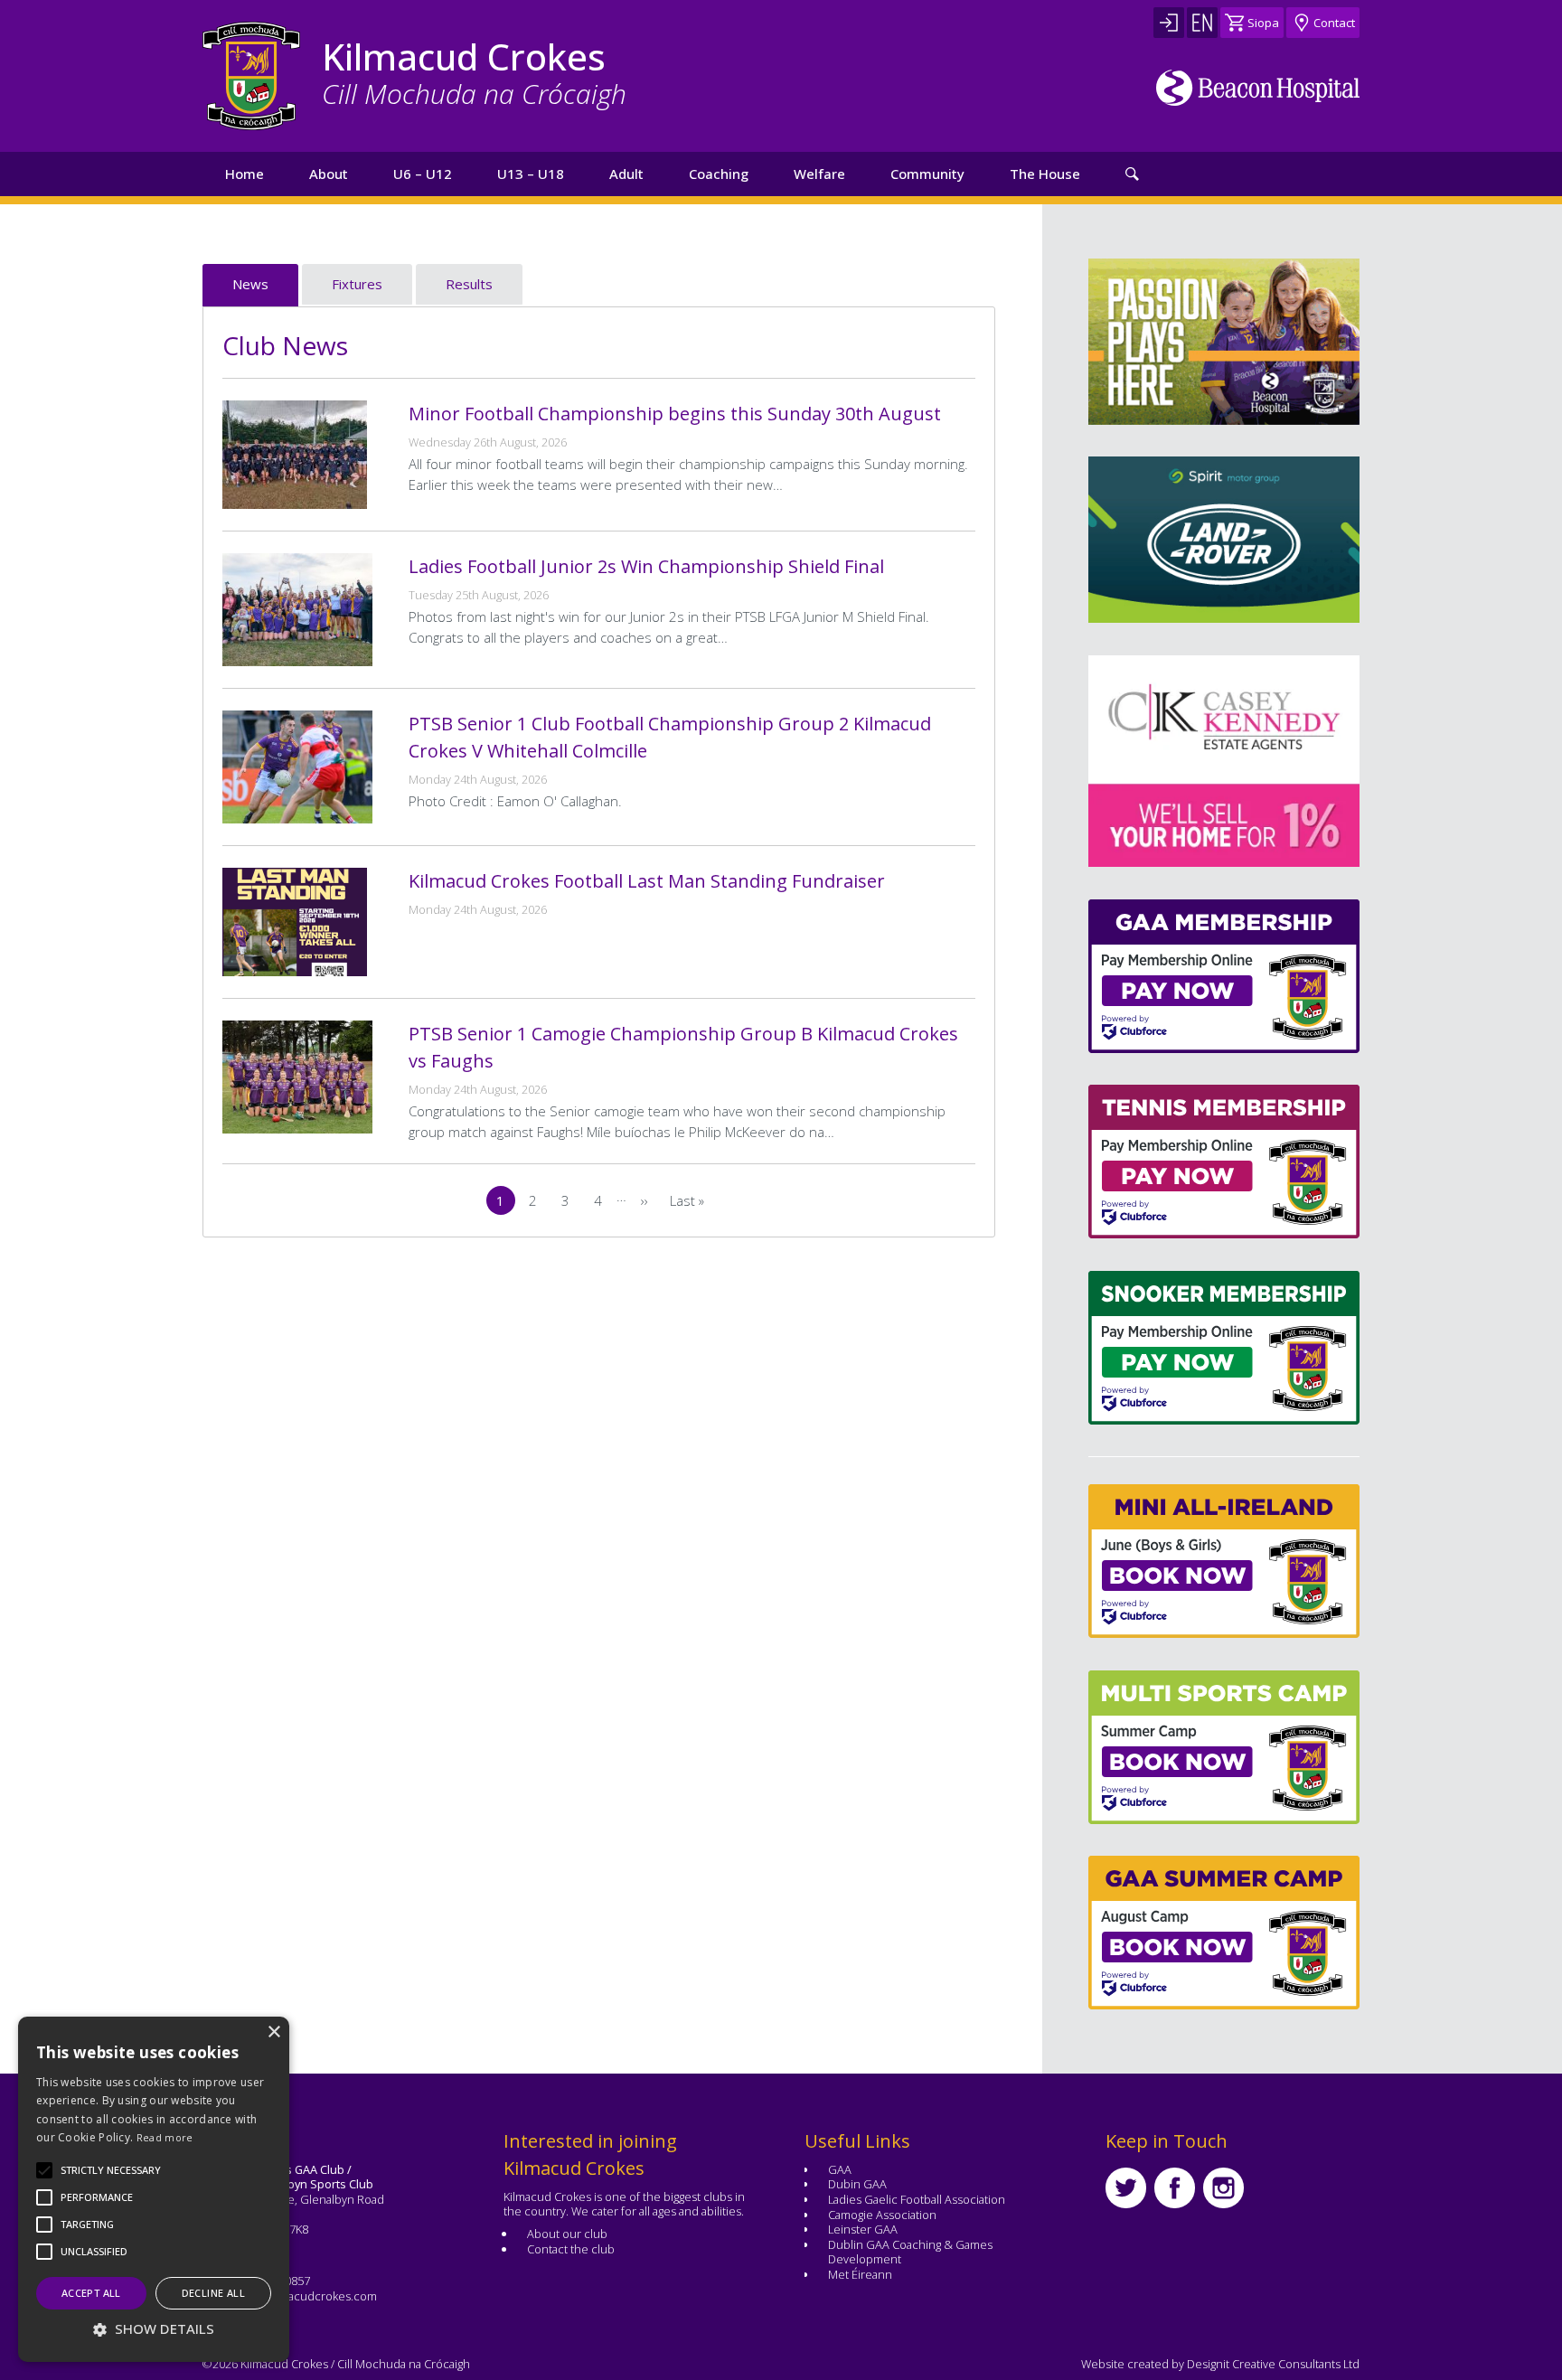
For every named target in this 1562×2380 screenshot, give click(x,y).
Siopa (1263, 23)
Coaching (719, 174)
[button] (111, 2170)
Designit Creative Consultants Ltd (1273, 2364)
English (1202, 23)
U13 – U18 (531, 174)
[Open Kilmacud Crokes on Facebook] (1175, 2188)
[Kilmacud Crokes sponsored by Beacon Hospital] (1258, 88)
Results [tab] (469, 284)
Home (245, 174)
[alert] (154, 2189)
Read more (165, 2137)
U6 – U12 (423, 174)
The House (1045, 174)
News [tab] (250, 284)
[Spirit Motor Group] (1224, 540)
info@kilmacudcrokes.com (306, 2296)
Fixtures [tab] (357, 284)
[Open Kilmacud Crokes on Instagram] (1223, 2188)
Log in (1169, 23)
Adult (626, 174)
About (329, 174)
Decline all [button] (213, 2293)
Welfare (819, 174)
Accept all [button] (91, 2293)
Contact (1334, 23)
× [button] (273, 2032)
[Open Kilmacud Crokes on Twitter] (1126, 2188)
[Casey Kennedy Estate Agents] (1117, 761)
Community (927, 174)
